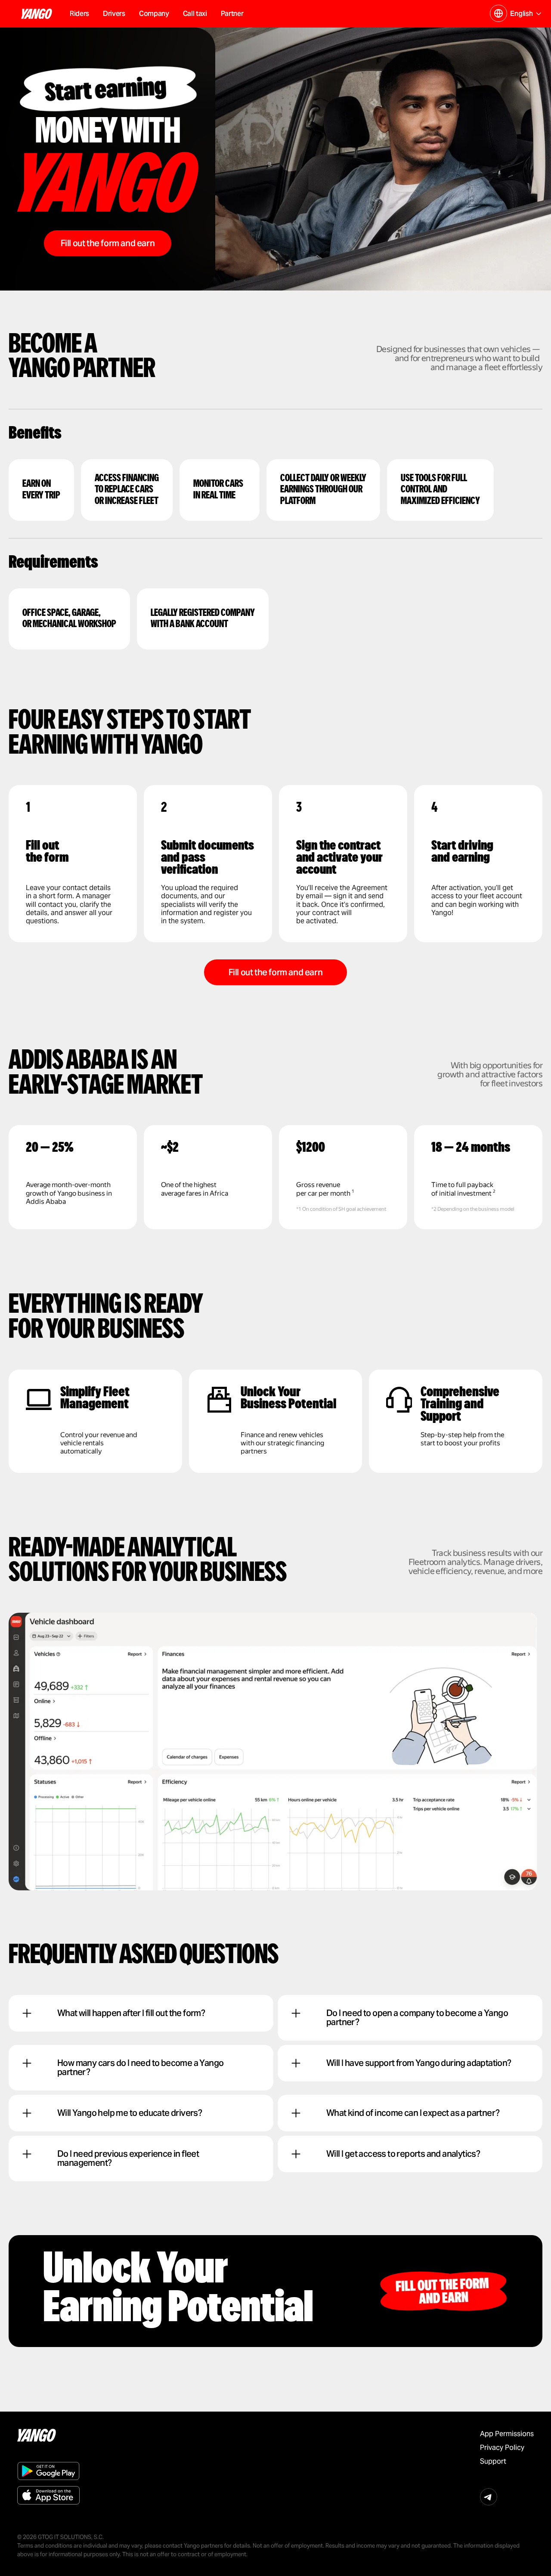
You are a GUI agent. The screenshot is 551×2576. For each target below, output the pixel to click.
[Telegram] (489, 2497)
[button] (154, 14)
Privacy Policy (502, 2448)
